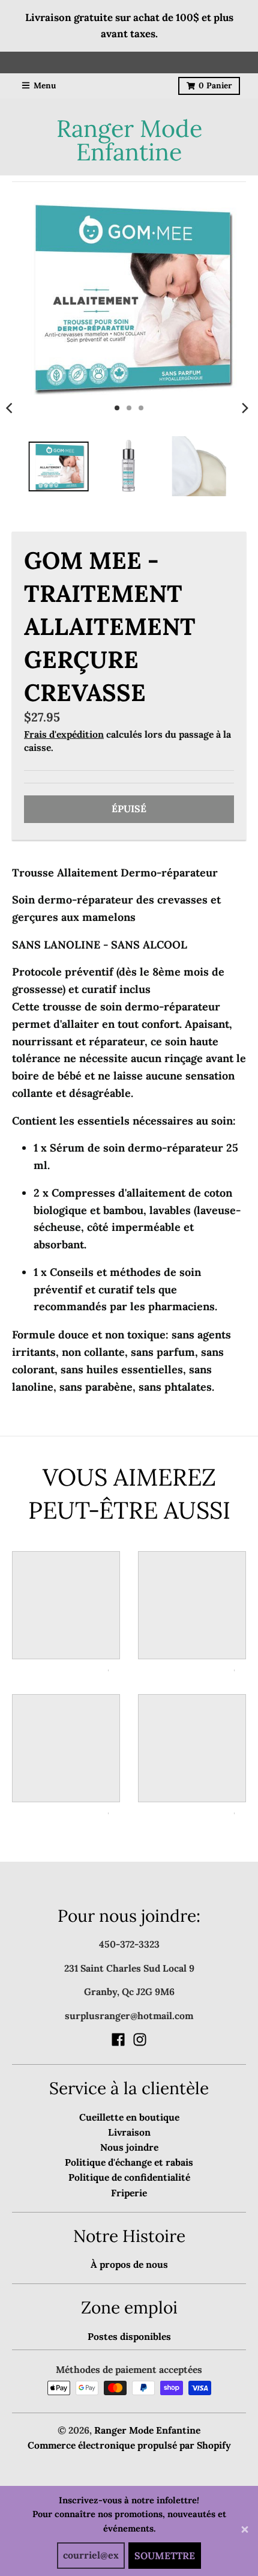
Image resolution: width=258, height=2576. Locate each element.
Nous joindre (129, 2147)
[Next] (245, 408)
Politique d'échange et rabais (129, 2162)
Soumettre (165, 2556)
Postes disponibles (129, 2336)
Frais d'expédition (64, 734)
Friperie (129, 2193)
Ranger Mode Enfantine (129, 140)
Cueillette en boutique (129, 2117)
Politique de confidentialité (129, 2177)
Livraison (129, 2132)
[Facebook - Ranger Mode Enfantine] (118, 2040)
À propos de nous (129, 2264)
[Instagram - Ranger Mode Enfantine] (140, 2040)
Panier (215, 85)
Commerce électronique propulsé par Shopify (129, 2445)
